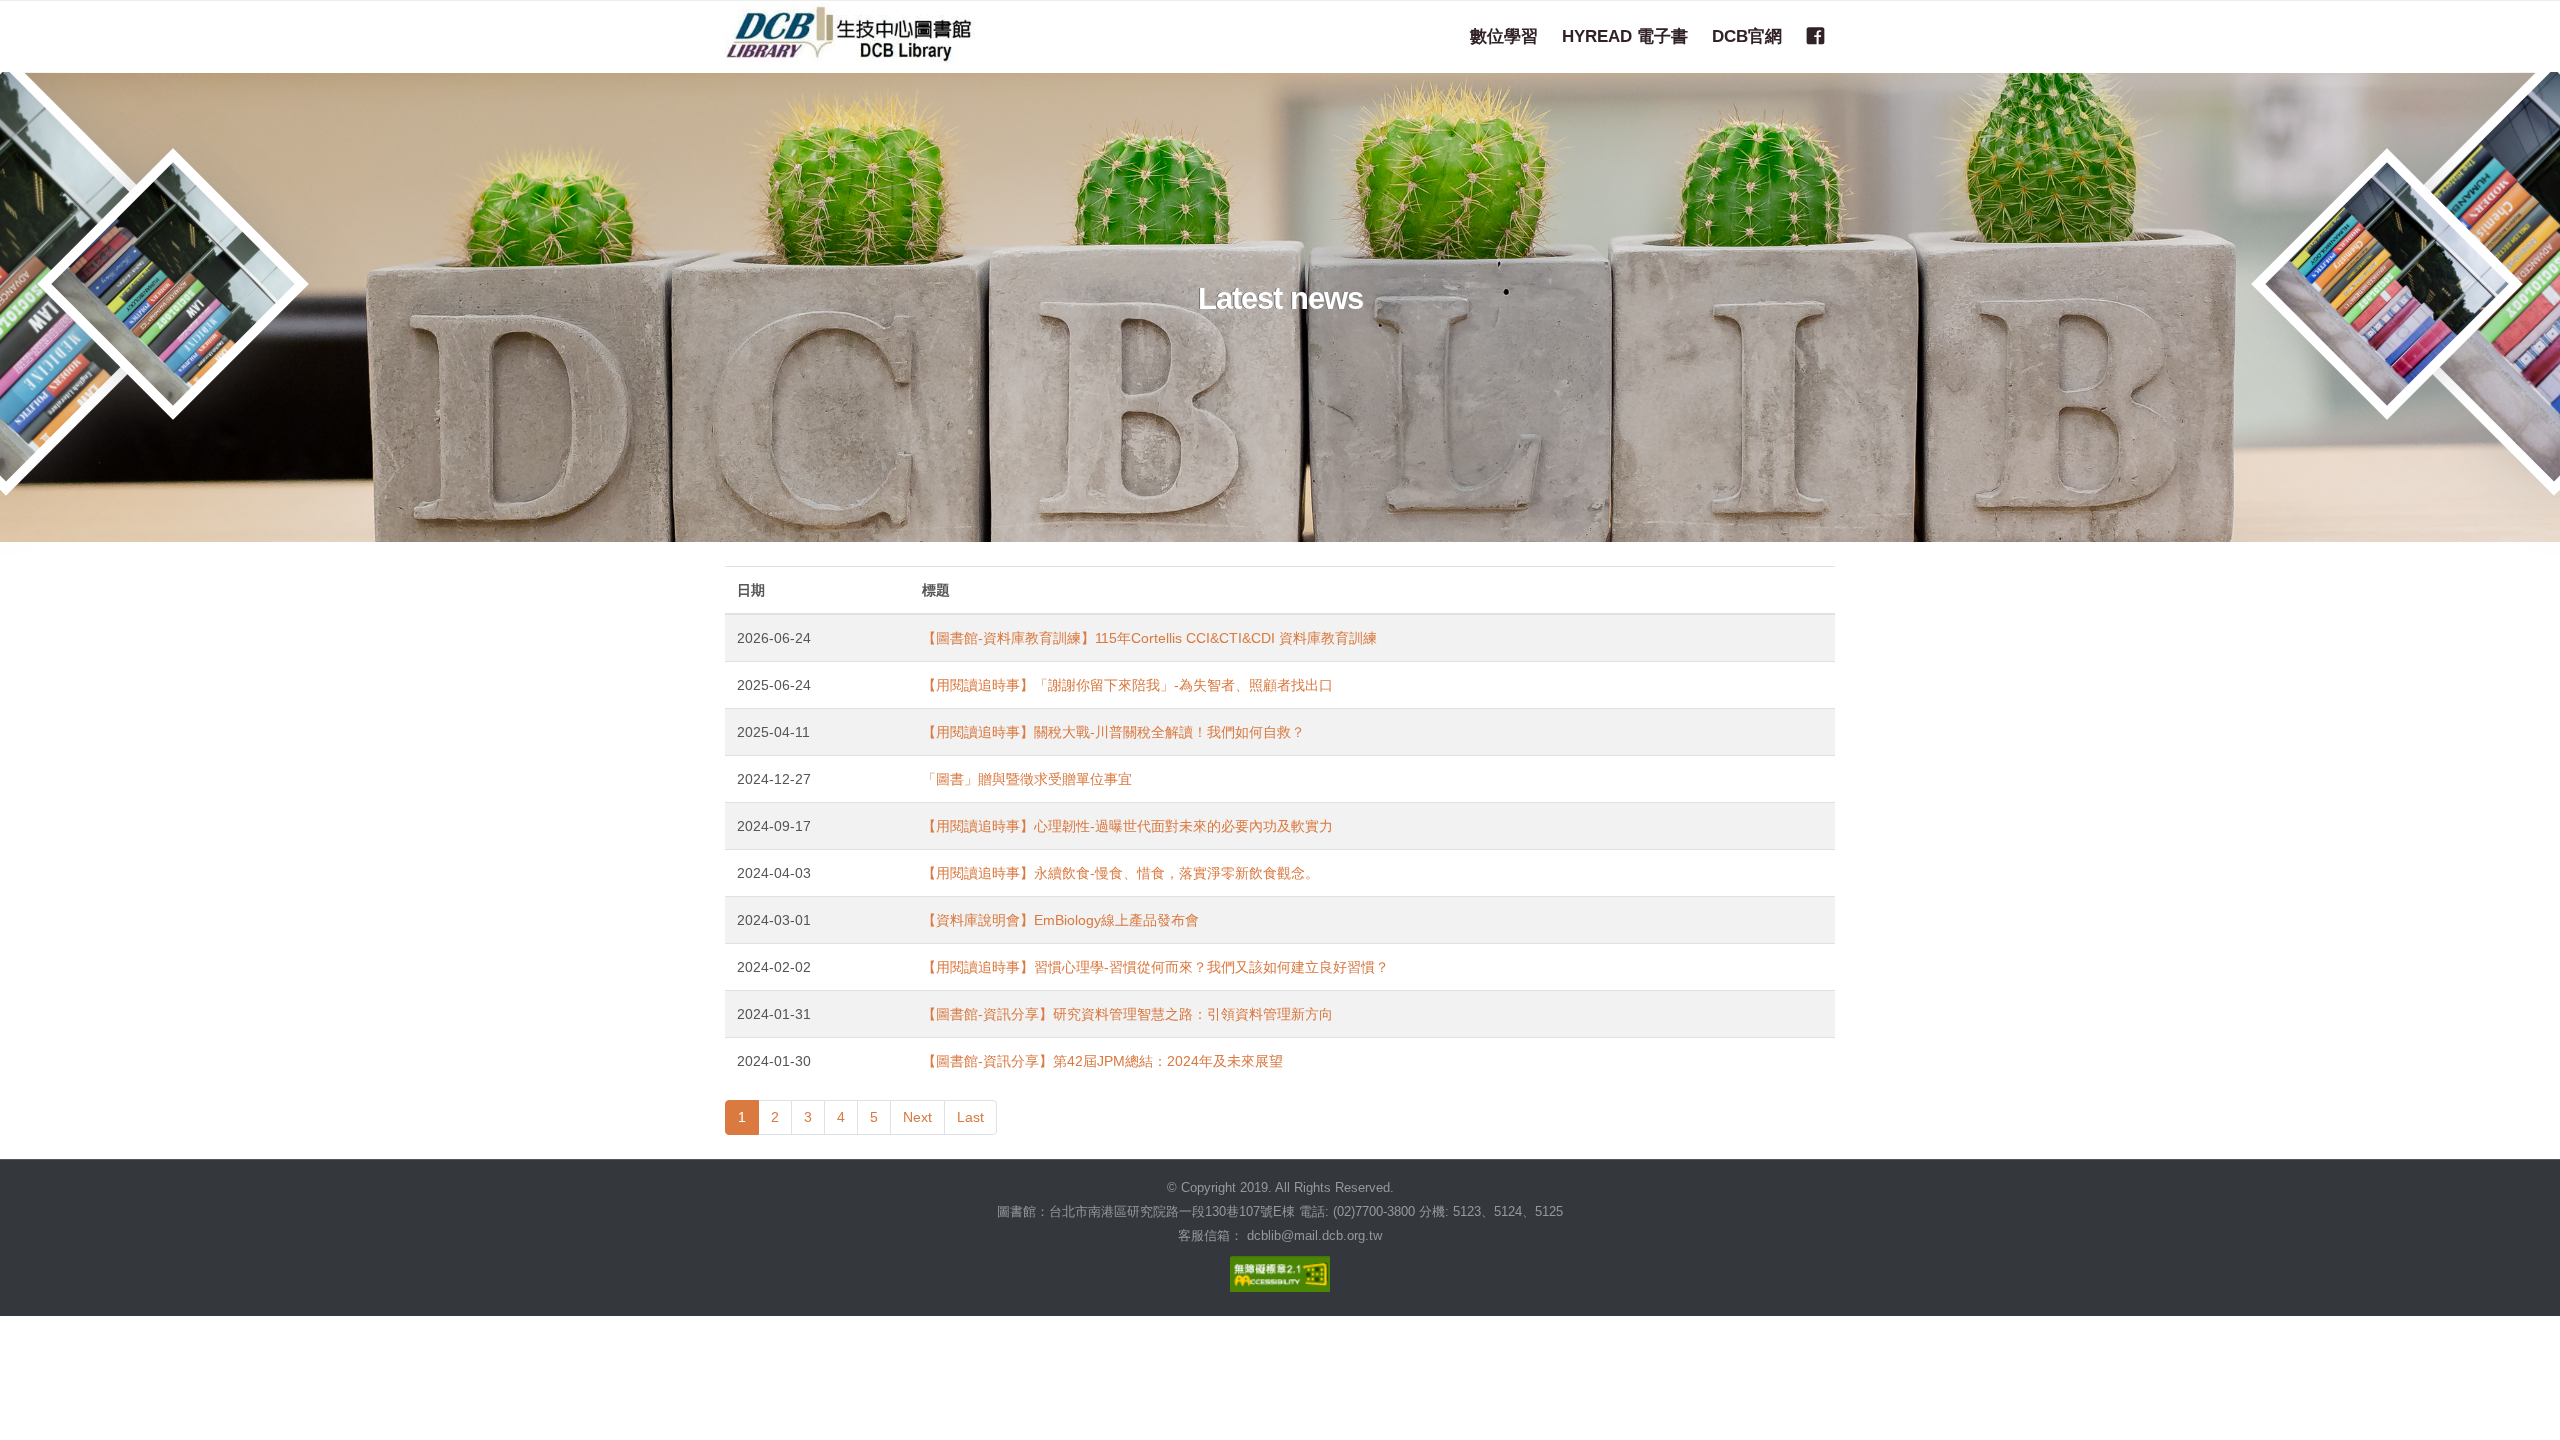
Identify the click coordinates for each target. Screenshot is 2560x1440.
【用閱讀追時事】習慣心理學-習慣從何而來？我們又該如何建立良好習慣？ (1155, 967)
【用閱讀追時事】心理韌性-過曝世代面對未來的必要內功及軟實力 (1127, 826)
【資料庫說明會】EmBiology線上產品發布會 (1060, 920)
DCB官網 (1747, 36)
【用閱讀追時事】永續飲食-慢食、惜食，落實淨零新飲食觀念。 (1120, 873)
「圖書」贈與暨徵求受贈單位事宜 (1027, 779)
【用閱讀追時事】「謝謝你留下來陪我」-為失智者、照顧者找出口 (1127, 685)
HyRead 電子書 (1625, 36)
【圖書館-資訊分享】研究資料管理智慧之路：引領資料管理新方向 (1127, 1014)
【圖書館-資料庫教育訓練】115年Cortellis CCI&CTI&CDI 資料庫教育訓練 (1149, 638)
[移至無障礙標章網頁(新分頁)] (1280, 1269)
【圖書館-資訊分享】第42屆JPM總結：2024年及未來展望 (1102, 1061)
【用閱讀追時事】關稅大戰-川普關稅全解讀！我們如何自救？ (1113, 732)
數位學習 (1504, 36)
